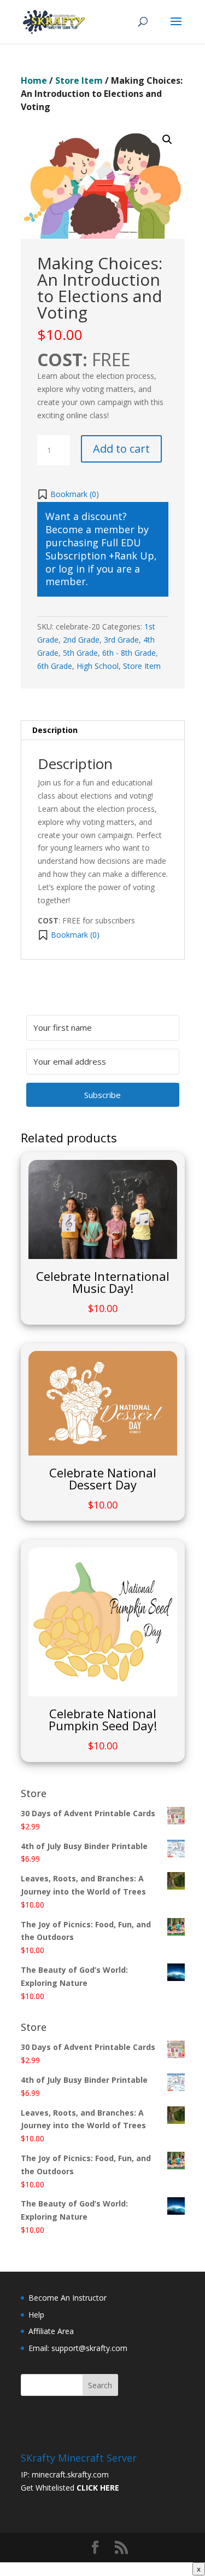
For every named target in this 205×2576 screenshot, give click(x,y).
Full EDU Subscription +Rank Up (100, 549)
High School (98, 666)
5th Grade (80, 653)
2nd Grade (81, 640)
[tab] (103, 730)
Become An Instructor (68, 2298)
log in (72, 569)
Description (55, 730)
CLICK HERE (98, 2488)
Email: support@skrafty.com (78, 2348)
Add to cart (121, 449)
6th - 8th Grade (129, 653)
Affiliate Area (51, 2331)
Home (34, 80)
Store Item (79, 80)
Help (36, 2315)
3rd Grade (121, 640)
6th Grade (55, 666)
